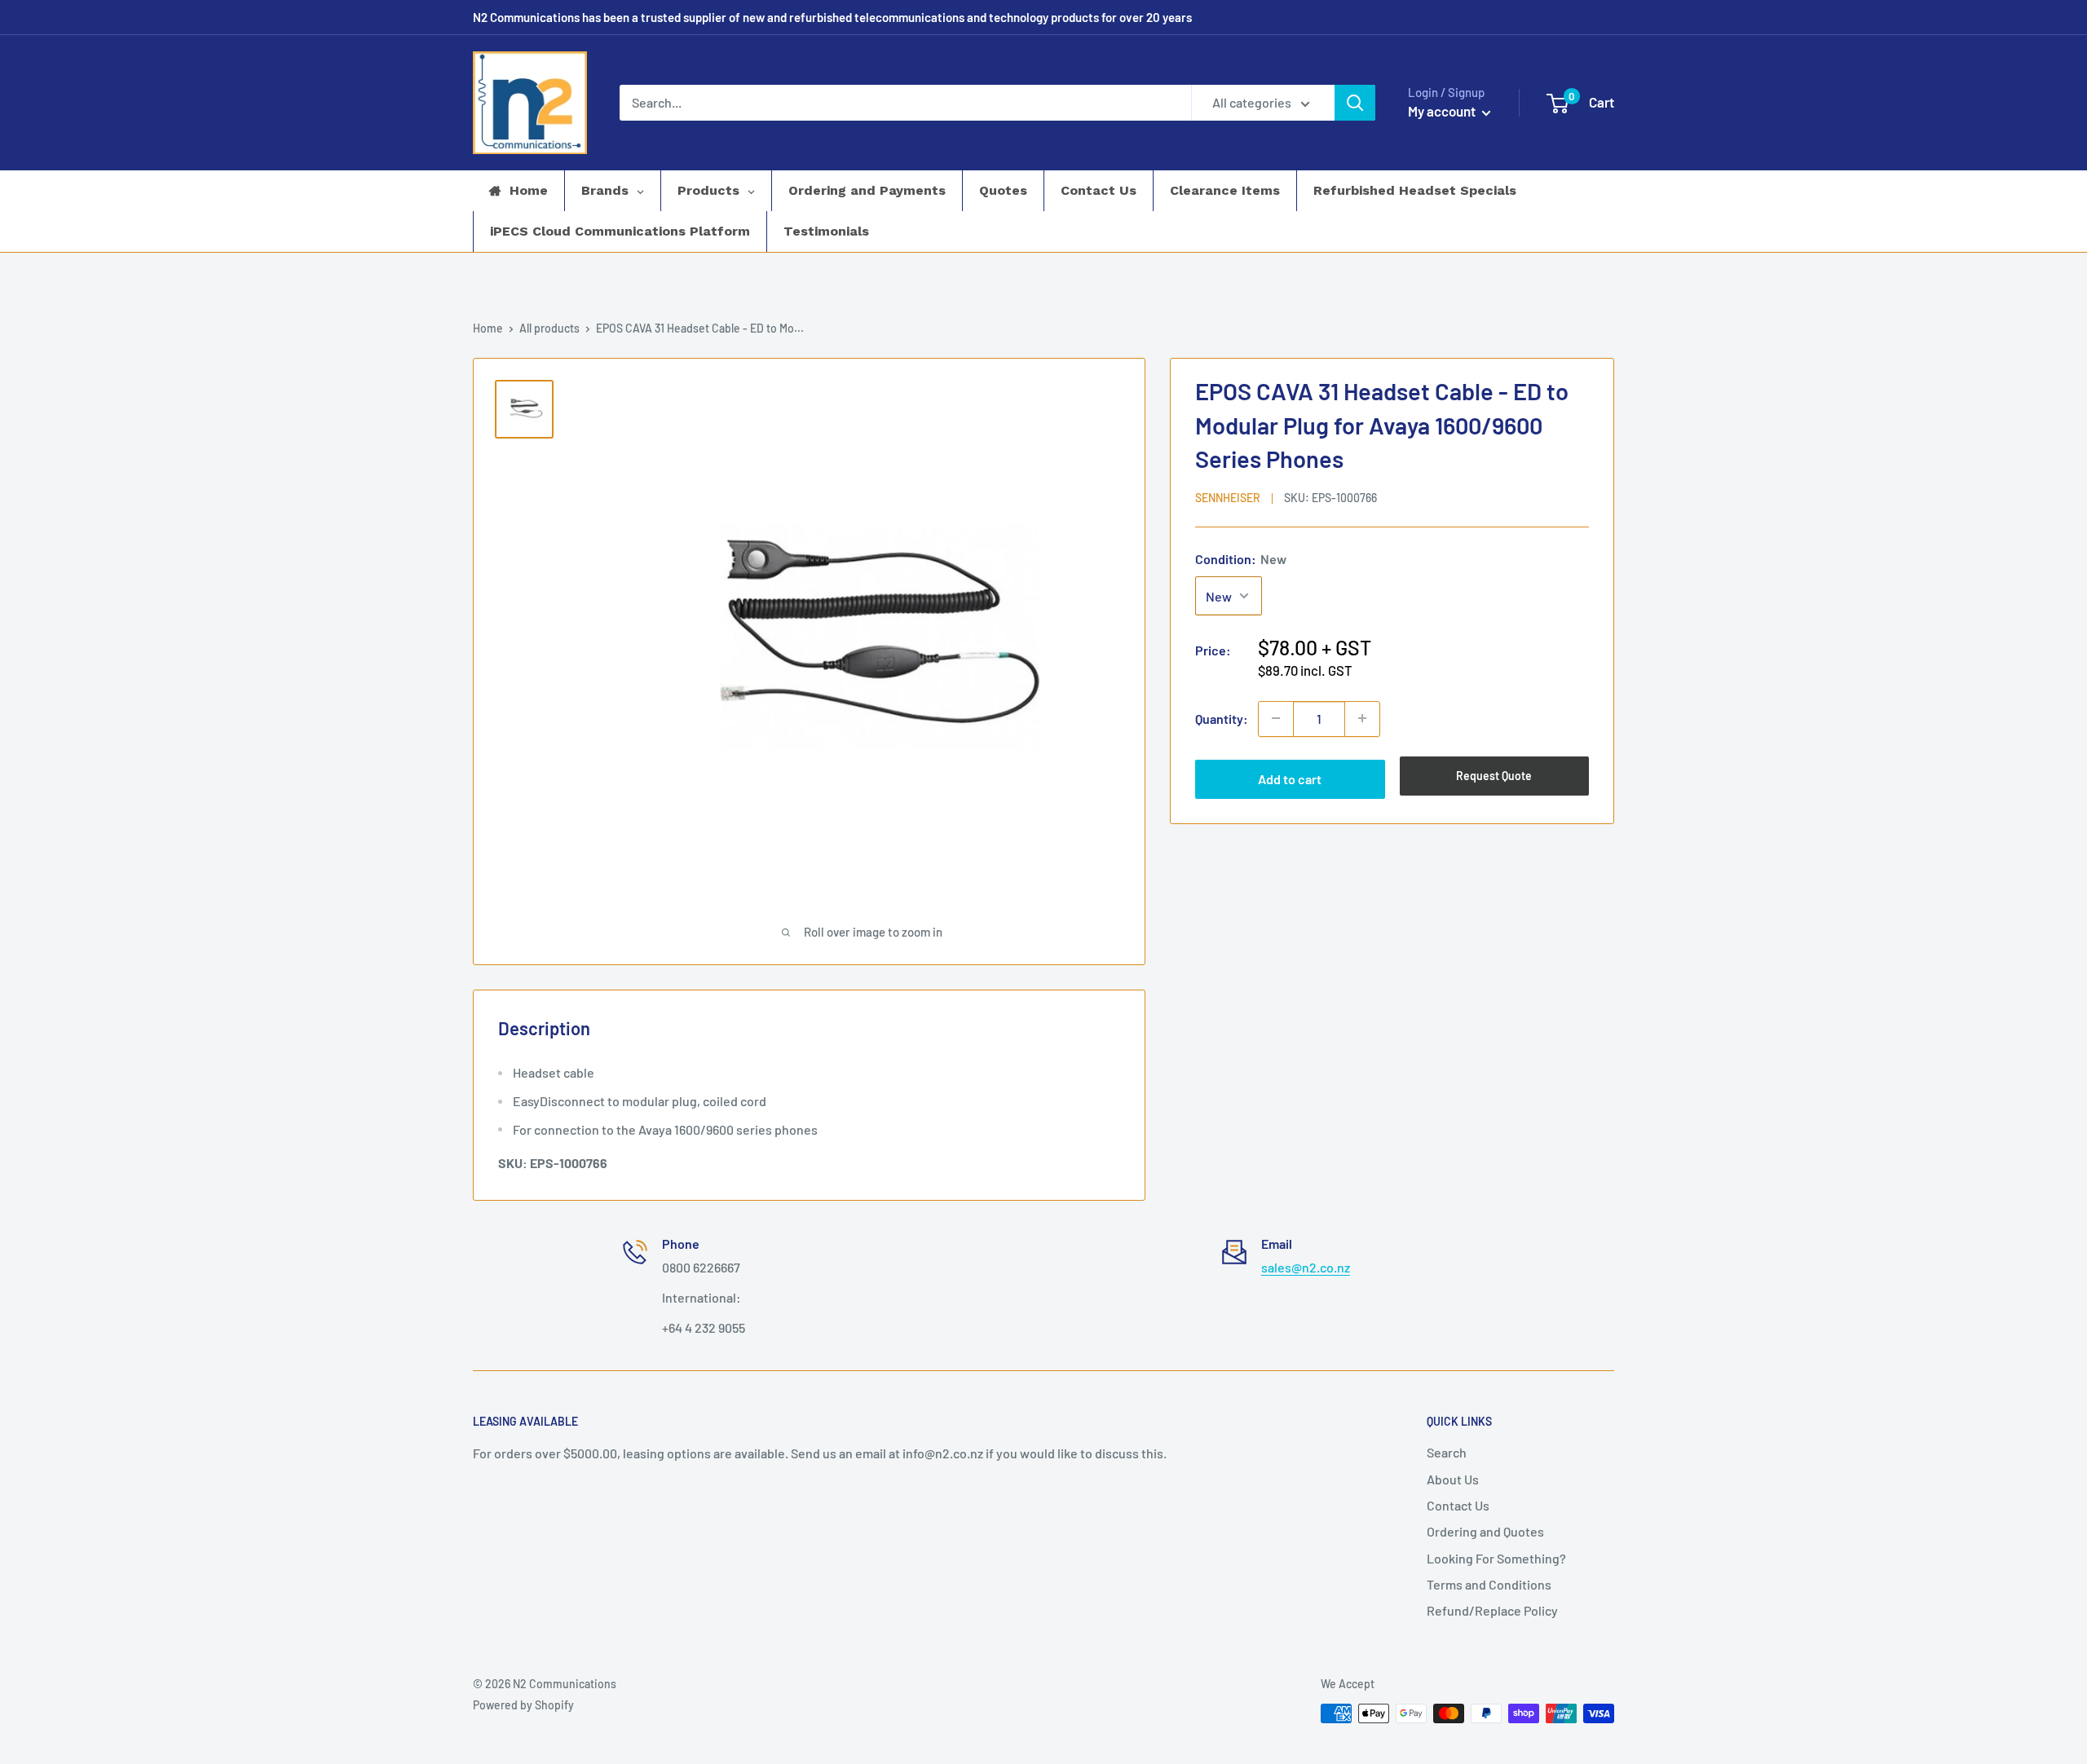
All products (549, 328)
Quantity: (1222, 718)
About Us (1453, 1479)
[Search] (1355, 103)
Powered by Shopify (523, 1705)
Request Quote (1494, 775)
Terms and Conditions (1489, 1584)
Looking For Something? (1496, 1558)
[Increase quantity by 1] (1362, 718)
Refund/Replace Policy (1492, 1610)
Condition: (1241, 558)
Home (488, 328)
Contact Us (1458, 1505)
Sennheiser (1228, 497)
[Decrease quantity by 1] (1276, 718)
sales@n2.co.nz (1306, 1267)
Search (1447, 1452)
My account (1443, 111)
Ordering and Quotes (1485, 1531)
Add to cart (1290, 778)
